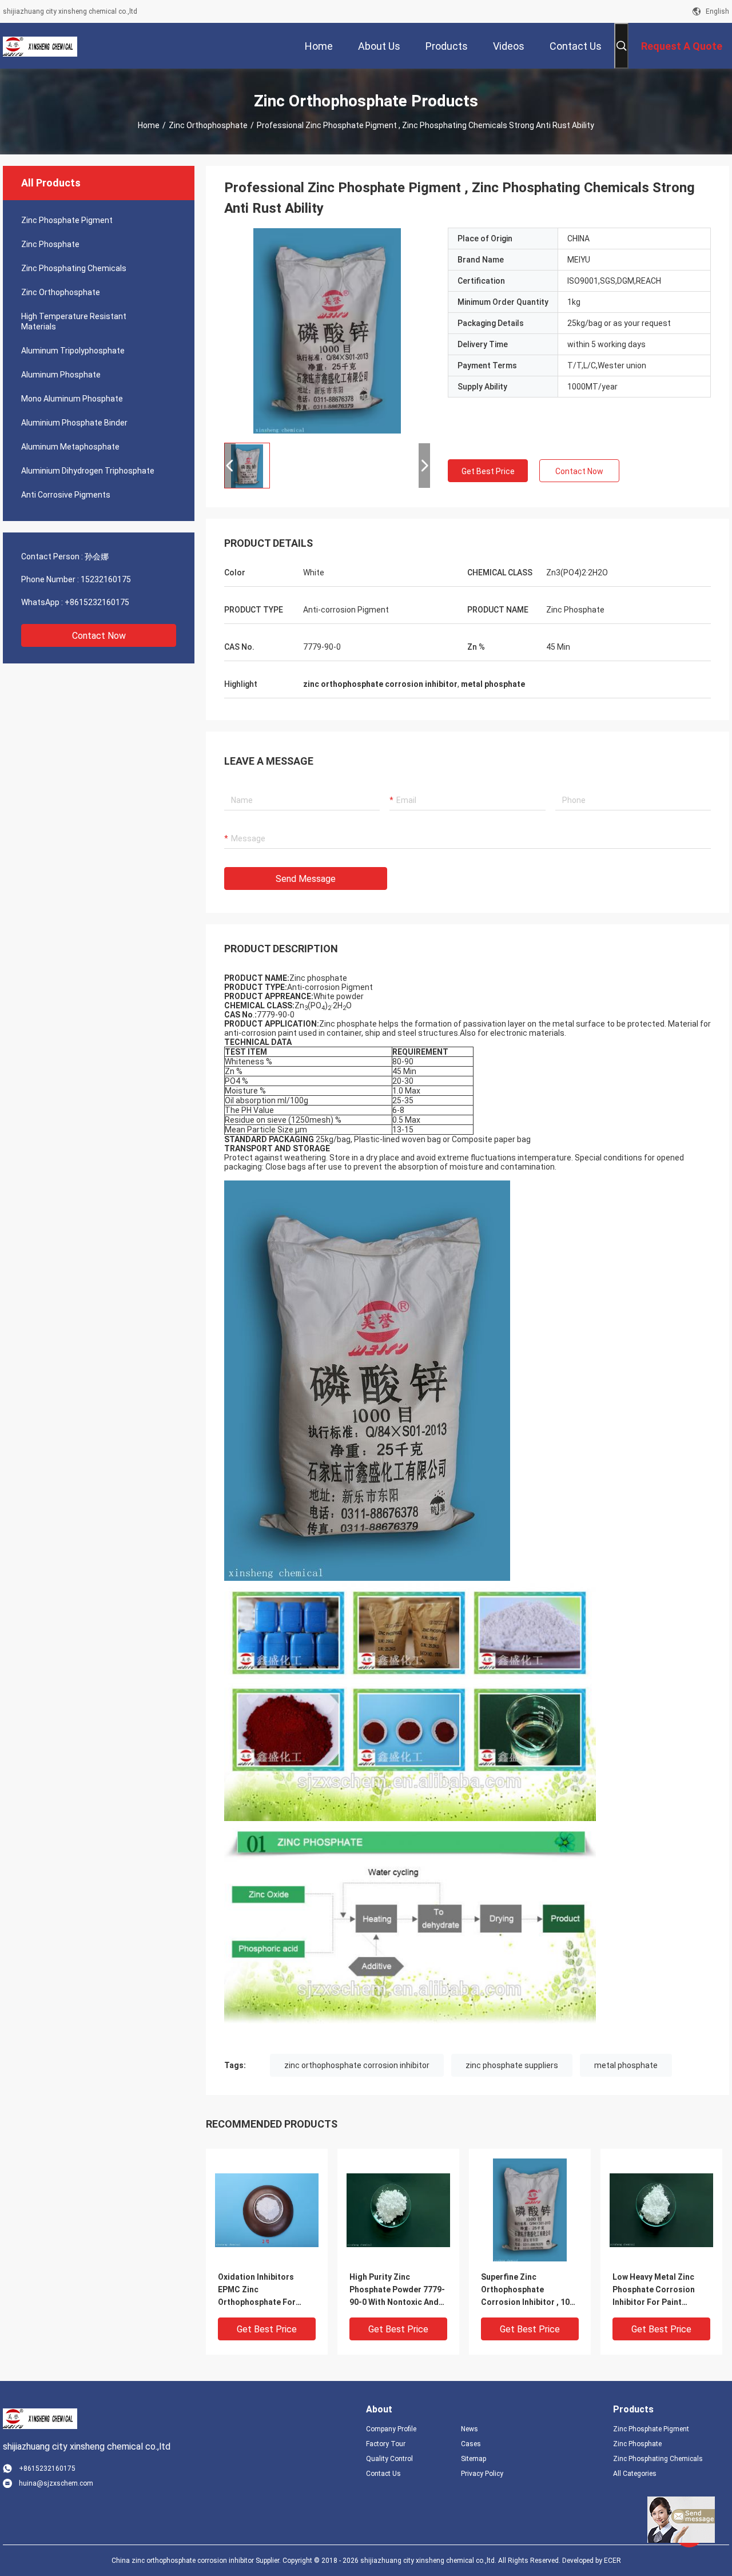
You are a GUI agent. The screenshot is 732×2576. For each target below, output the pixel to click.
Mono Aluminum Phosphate (72, 399)
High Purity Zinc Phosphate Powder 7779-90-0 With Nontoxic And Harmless (397, 2290)
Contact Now (99, 636)
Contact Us (383, 2474)
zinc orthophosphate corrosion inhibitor (357, 2065)
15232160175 (106, 579)
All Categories (635, 2474)
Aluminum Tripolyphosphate (73, 351)
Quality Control (389, 2459)
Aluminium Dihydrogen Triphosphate (88, 471)
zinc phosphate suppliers (512, 2065)
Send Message (306, 879)
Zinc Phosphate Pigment (67, 220)
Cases (471, 2444)
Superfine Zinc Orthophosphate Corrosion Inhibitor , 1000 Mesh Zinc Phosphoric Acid (530, 2290)
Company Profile (391, 2429)
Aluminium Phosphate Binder (74, 423)
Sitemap (474, 2459)
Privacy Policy (482, 2474)
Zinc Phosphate (50, 244)
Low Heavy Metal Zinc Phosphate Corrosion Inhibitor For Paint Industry (654, 2290)
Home (149, 125)
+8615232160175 (97, 602)
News (470, 2429)
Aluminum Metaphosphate (70, 447)
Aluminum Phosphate (61, 375)
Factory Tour (386, 2444)
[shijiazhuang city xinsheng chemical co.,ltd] (40, 46)
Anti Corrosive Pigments (66, 495)
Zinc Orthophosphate (208, 125)
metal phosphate (626, 2065)
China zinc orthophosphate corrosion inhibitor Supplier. (197, 2561)
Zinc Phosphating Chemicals (74, 268)
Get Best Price (488, 471)
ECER (612, 2561)
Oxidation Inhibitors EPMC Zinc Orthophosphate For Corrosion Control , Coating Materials (257, 2290)
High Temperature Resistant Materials (74, 321)
